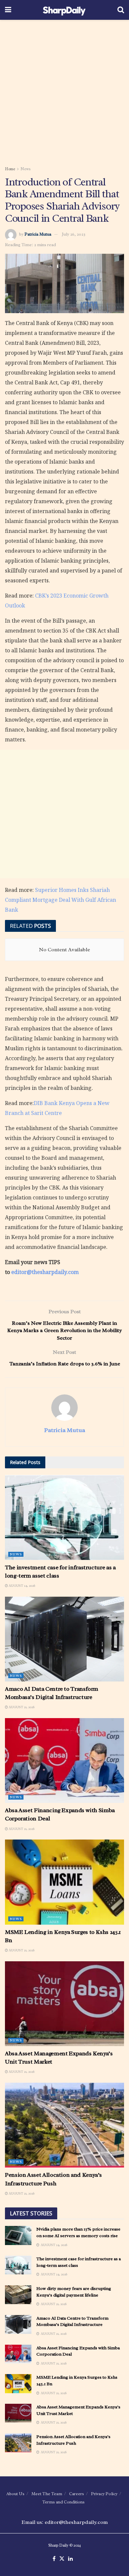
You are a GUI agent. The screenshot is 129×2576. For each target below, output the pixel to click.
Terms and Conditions (64, 2502)
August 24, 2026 (21, 1586)
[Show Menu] (8, 10)
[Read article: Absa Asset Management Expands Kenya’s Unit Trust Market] (64, 2004)
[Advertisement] (64, 91)
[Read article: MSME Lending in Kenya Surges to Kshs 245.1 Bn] (64, 1882)
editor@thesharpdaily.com (45, 1272)
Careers (77, 2494)
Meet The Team (47, 2494)
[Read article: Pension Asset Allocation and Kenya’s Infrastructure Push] (64, 2125)
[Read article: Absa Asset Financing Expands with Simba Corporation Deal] (64, 1761)
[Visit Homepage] (64, 10)
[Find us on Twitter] (62, 2559)
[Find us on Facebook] (54, 2559)
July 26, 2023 (74, 234)
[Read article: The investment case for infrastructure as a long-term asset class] (64, 1517)
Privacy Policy (104, 2494)
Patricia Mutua (38, 234)
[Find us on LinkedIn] (70, 2559)
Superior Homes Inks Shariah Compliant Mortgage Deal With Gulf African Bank (61, 900)
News (26, 169)
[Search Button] (121, 10)
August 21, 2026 (21, 1707)
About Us (15, 2494)
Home (10, 169)
